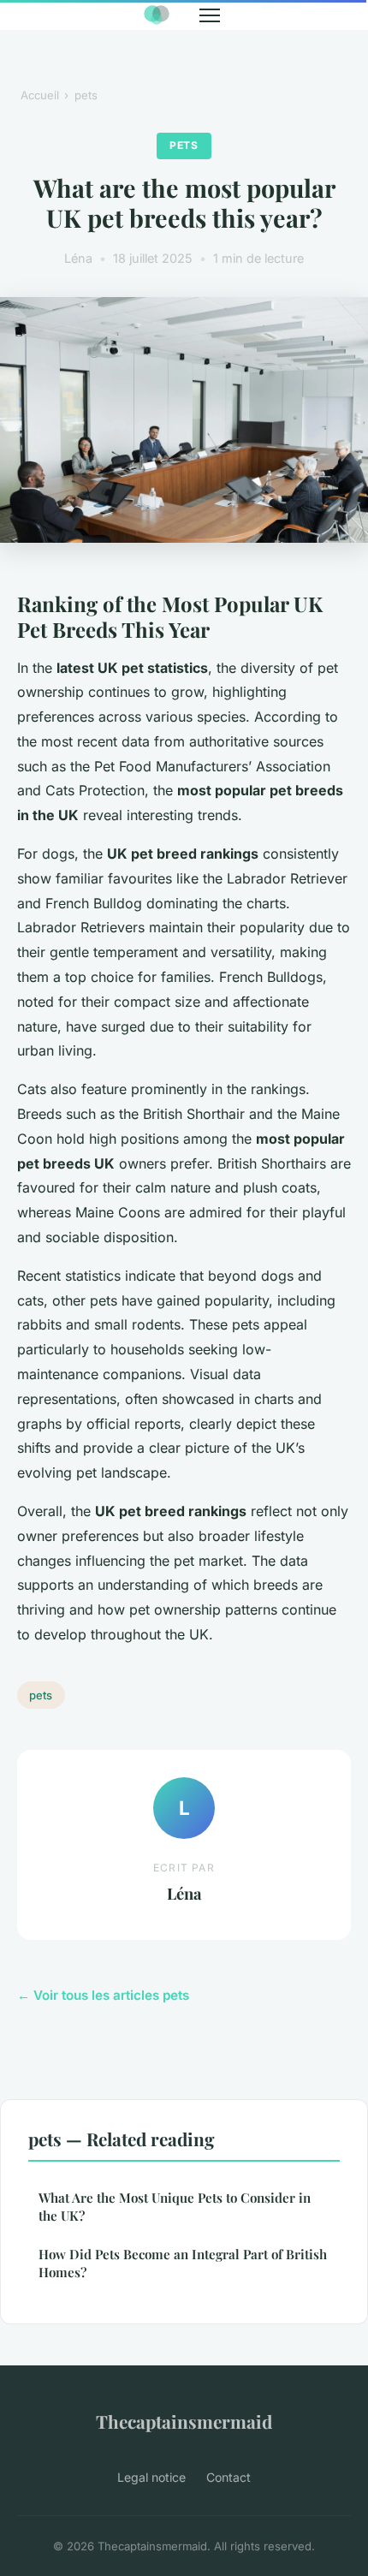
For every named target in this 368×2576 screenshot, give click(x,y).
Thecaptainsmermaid (184, 2421)
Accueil (40, 95)
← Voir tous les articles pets (103, 1995)
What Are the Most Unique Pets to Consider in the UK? (175, 2207)
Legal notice (151, 2477)
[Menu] (210, 15)
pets (86, 95)
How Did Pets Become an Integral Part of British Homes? (183, 2263)
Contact (229, 2477)
